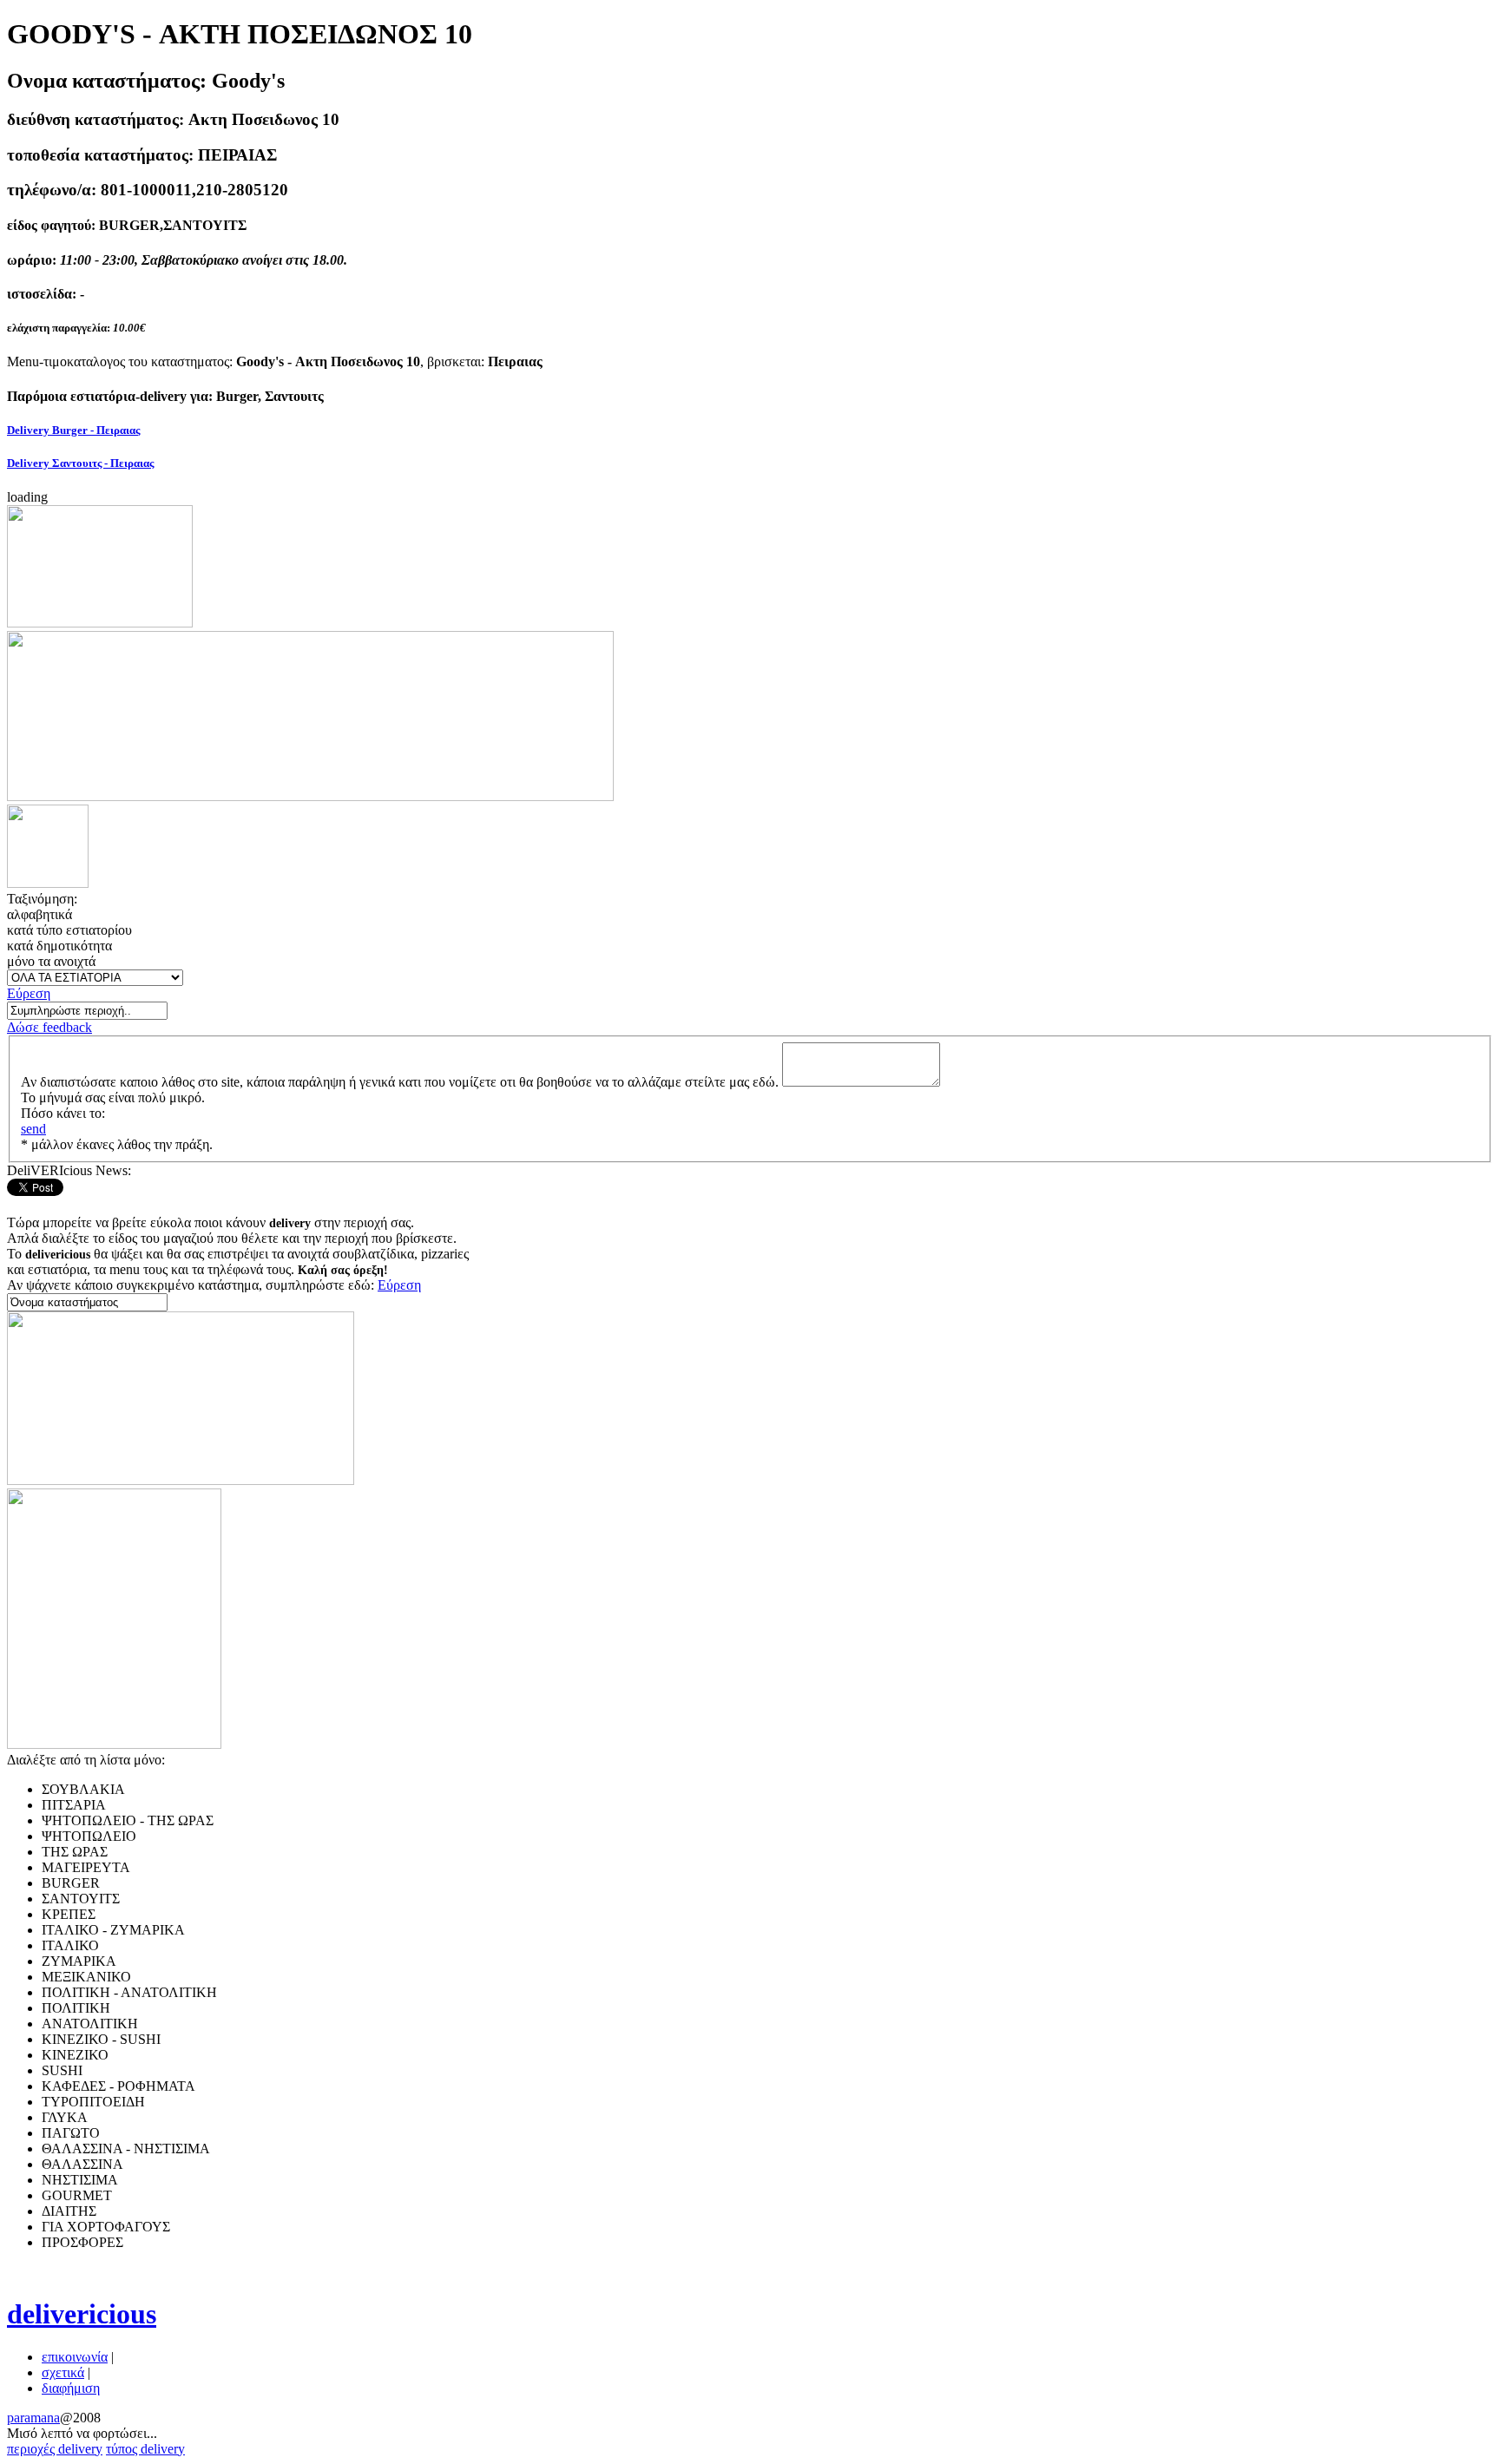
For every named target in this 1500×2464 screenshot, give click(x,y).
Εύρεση (29, 993)
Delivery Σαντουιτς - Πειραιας (80, 463)
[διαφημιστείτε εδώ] (100, 623)
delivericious (82, 2314)
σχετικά (63, 2372)
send (33, 1129)
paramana (33, 2418)
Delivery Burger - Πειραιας (73, 430)
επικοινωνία (75, 2357)
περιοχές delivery (55, 2449)
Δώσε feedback (49, 1027)
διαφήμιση (71, 2388)
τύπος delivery (145, 2449)
